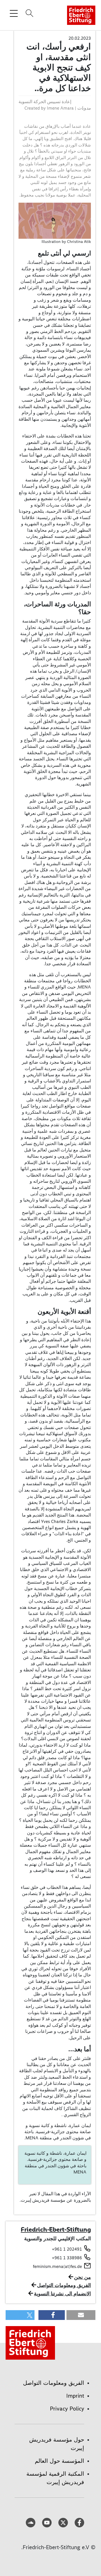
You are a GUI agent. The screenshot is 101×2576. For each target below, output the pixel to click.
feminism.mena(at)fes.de (57, 2266)
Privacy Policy (67, 2409)
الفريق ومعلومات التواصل (64, 2285)
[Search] (29, 13)
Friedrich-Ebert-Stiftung (56, 2229)
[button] (81, 2315)
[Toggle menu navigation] (14, 13)
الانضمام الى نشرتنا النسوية (62, 2294)
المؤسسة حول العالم (59, 2461)
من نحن (82, 2277)
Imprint (75, 2396)
